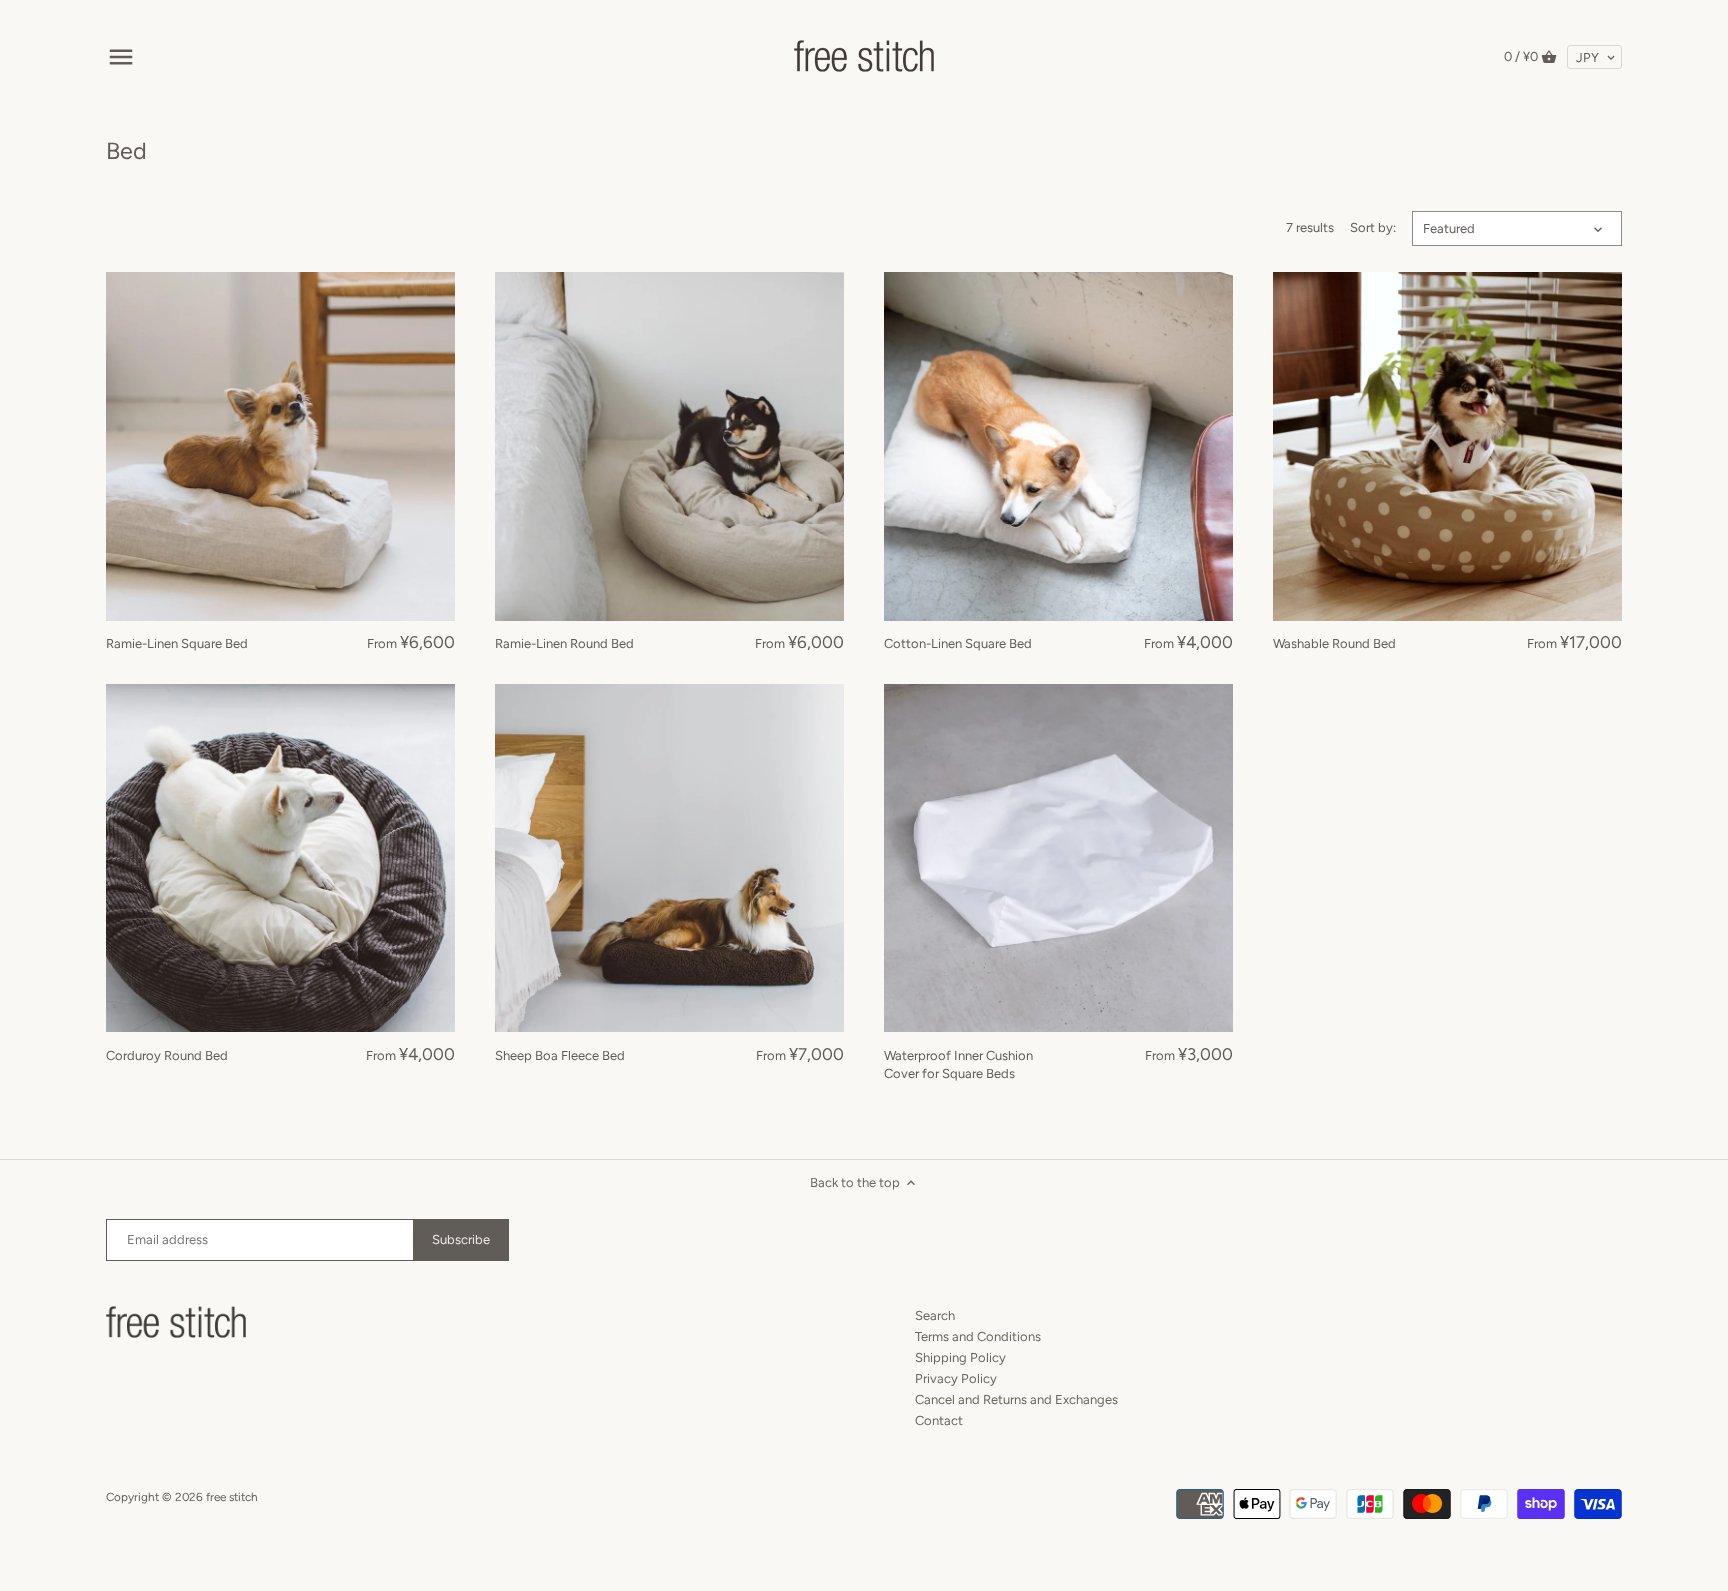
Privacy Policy (956, 1378)
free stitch (232, 1497)
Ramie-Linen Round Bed (564, 643)
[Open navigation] (121, 57)
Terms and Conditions (978, 1336)
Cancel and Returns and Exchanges (1016, 1399)
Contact (939, 1420)
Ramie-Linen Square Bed (177, 643)
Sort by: (1373, 227)
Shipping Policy (960, 1357)
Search (935, 1315)
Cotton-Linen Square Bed (958, 643)
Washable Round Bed (1334, 643)
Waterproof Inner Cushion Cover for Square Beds (958, 1064)
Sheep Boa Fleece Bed (560, 1055)
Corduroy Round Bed (167, 1055)
